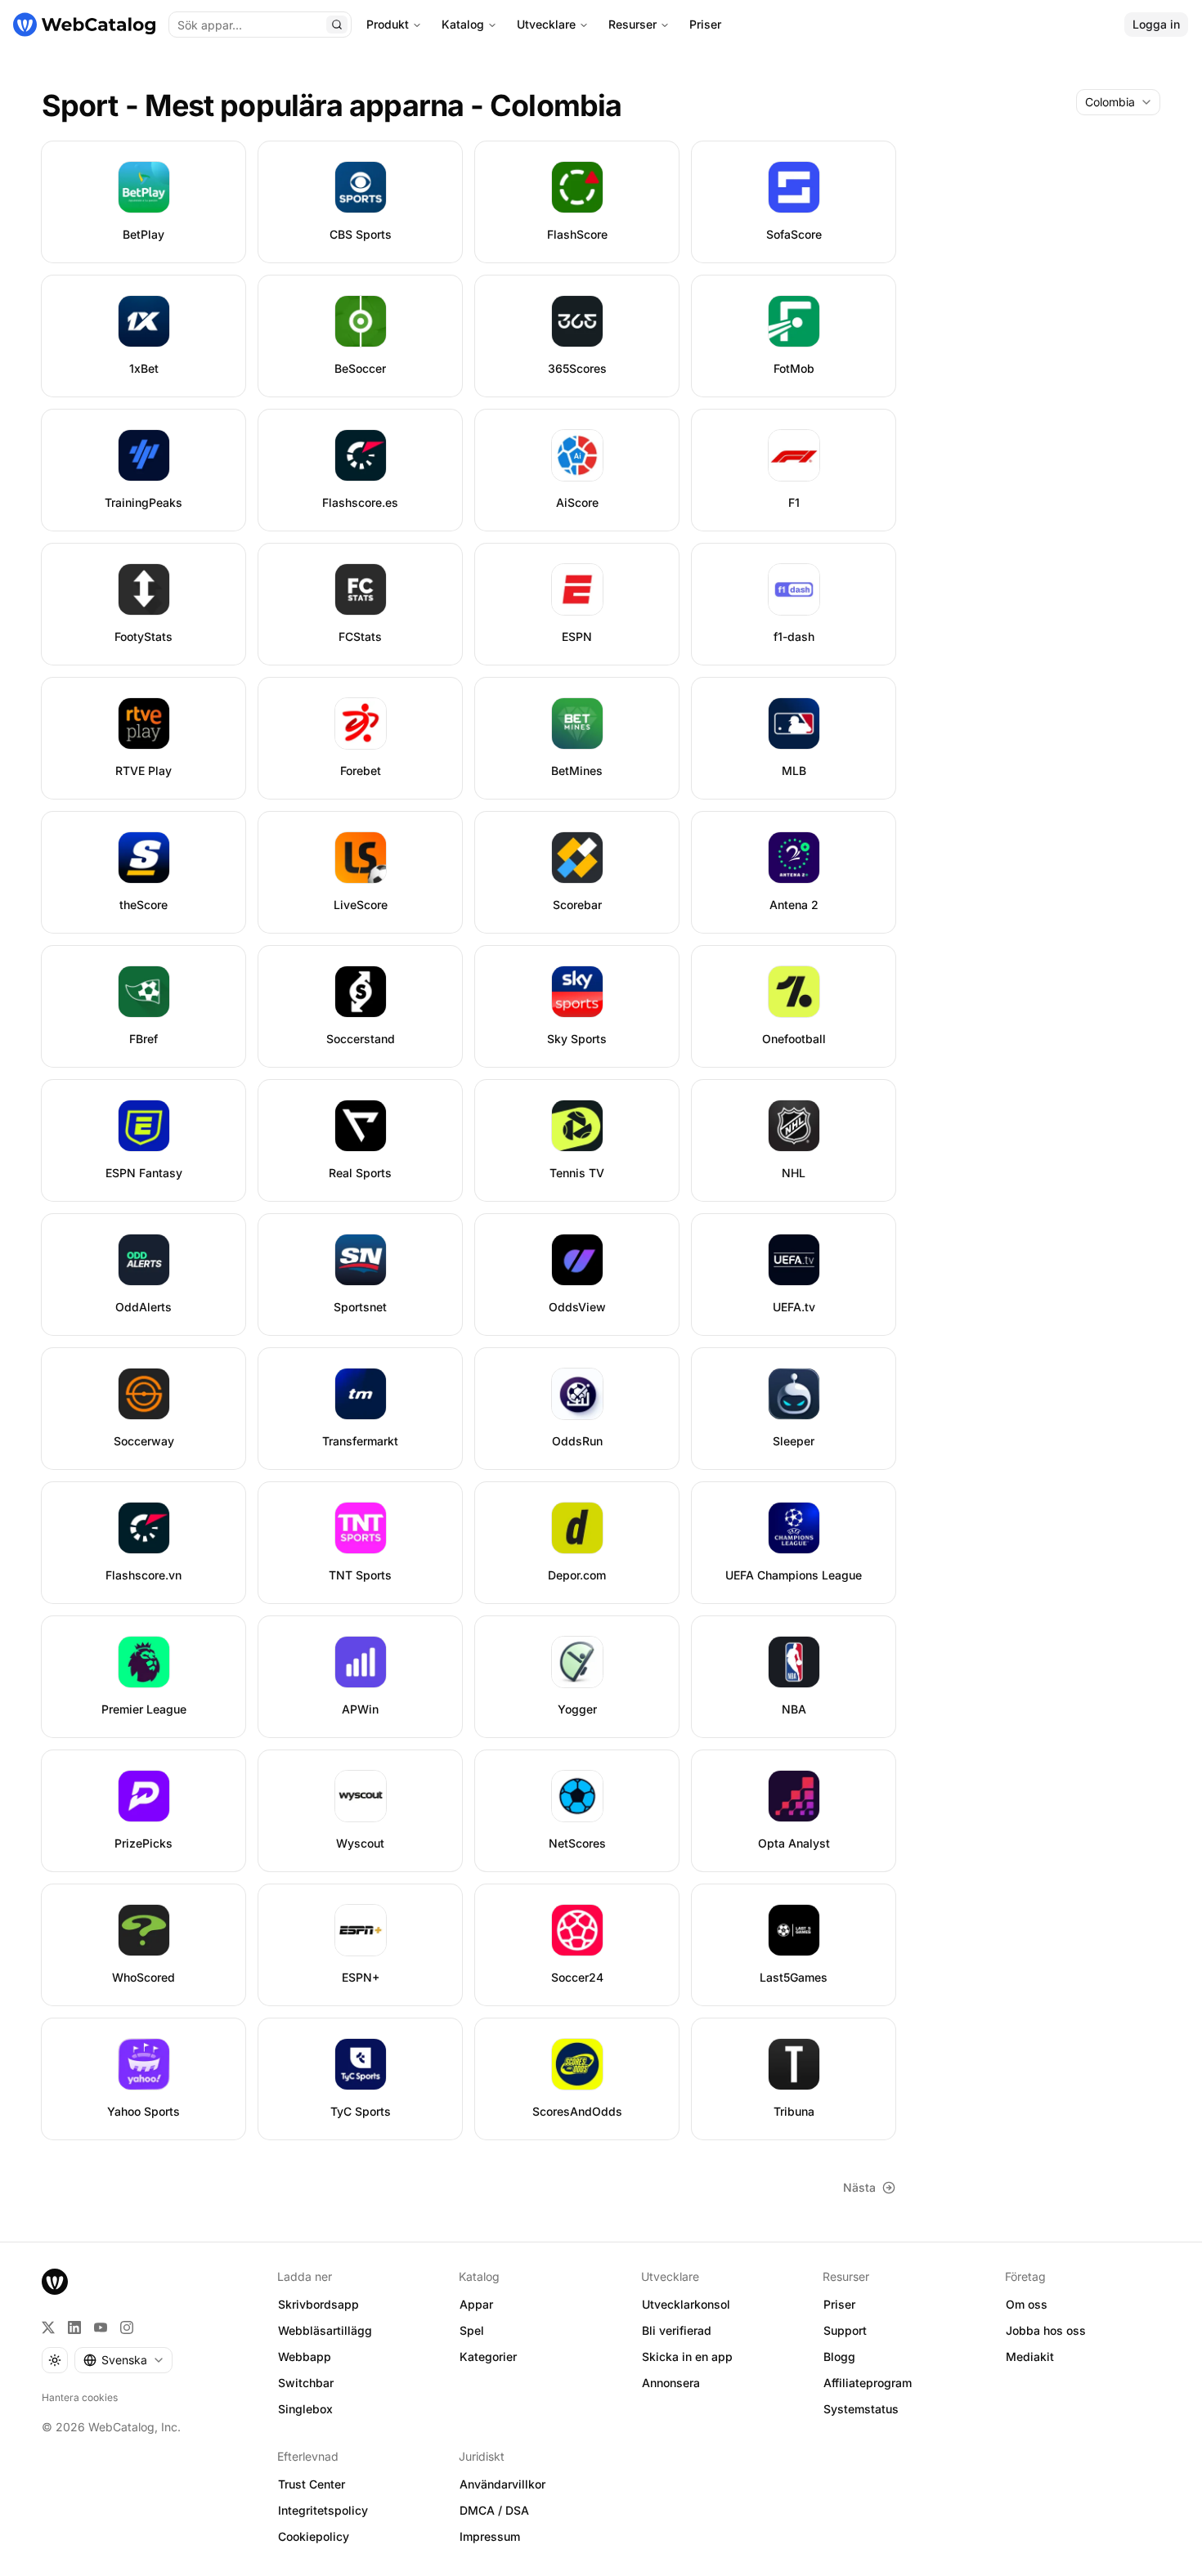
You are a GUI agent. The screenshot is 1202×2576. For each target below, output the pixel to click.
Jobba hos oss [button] (1046, 2330)
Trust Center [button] (312, 2484)
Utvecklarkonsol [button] (686, 2304)
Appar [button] (476, 2304)
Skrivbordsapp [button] (318, 2304)
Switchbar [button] (306, 2383)
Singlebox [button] (305, 2409)
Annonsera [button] (671, 2383)
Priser (705, 24)
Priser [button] (839, 2304)
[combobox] (1118, 102)
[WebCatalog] (55, 2282)
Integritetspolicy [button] (323, 2510)
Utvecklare (546, 24)
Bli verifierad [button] (677, 2330)
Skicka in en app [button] (687, 2356)
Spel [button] (472, 2330)
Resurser (632, 24)
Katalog (463, 24)
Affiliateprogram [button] (868, 2383)
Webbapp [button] (305, 2356)
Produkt (388, 24)
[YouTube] (101, 2327)
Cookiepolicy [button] (314, 2536)
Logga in (1156, 24)
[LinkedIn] (74, 2327)
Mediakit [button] (1030, 2356)
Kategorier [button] (488, 2356)
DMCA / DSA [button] (494, 2510)
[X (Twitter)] (48, 2327)
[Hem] (84, 25)
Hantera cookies (80, 2397)
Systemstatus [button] (861, 2409)
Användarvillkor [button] (502, 2484)
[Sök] (337, 25)
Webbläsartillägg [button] (325, 2330)
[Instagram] (127, 2327)
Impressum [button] (490, 2536)
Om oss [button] (1027, 2304)
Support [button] (845, 2330)
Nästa (859, 2187)
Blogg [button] (839, 2356)
